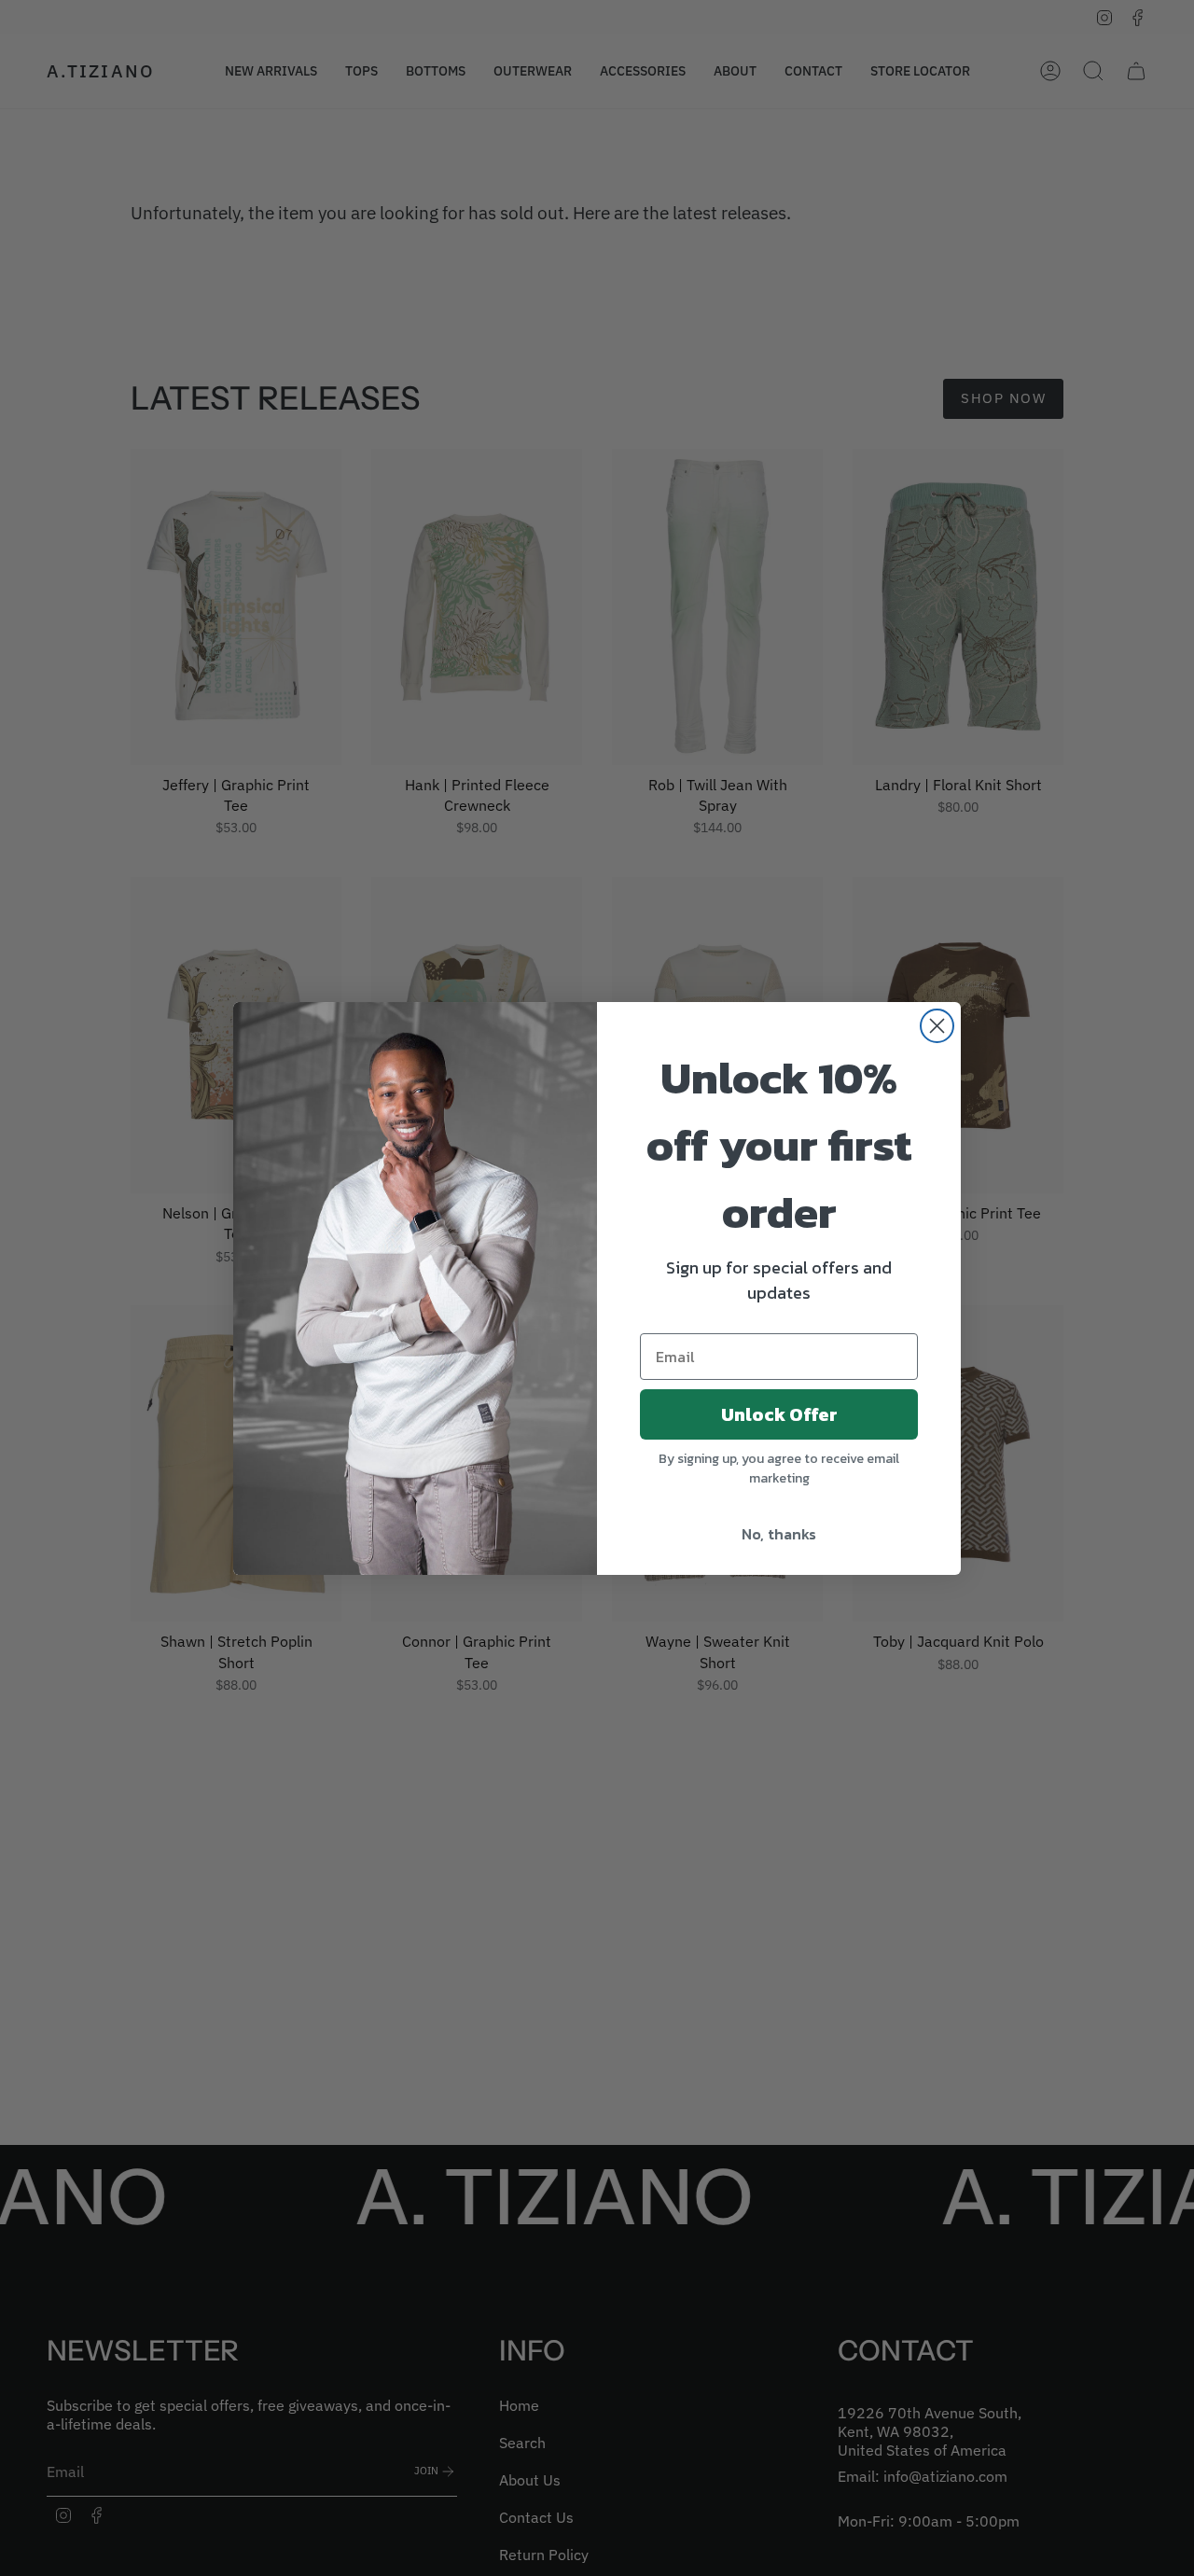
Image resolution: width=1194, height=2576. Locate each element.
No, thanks (779, 1534)
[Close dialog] (937, 1026)
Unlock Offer (779, 1414)
